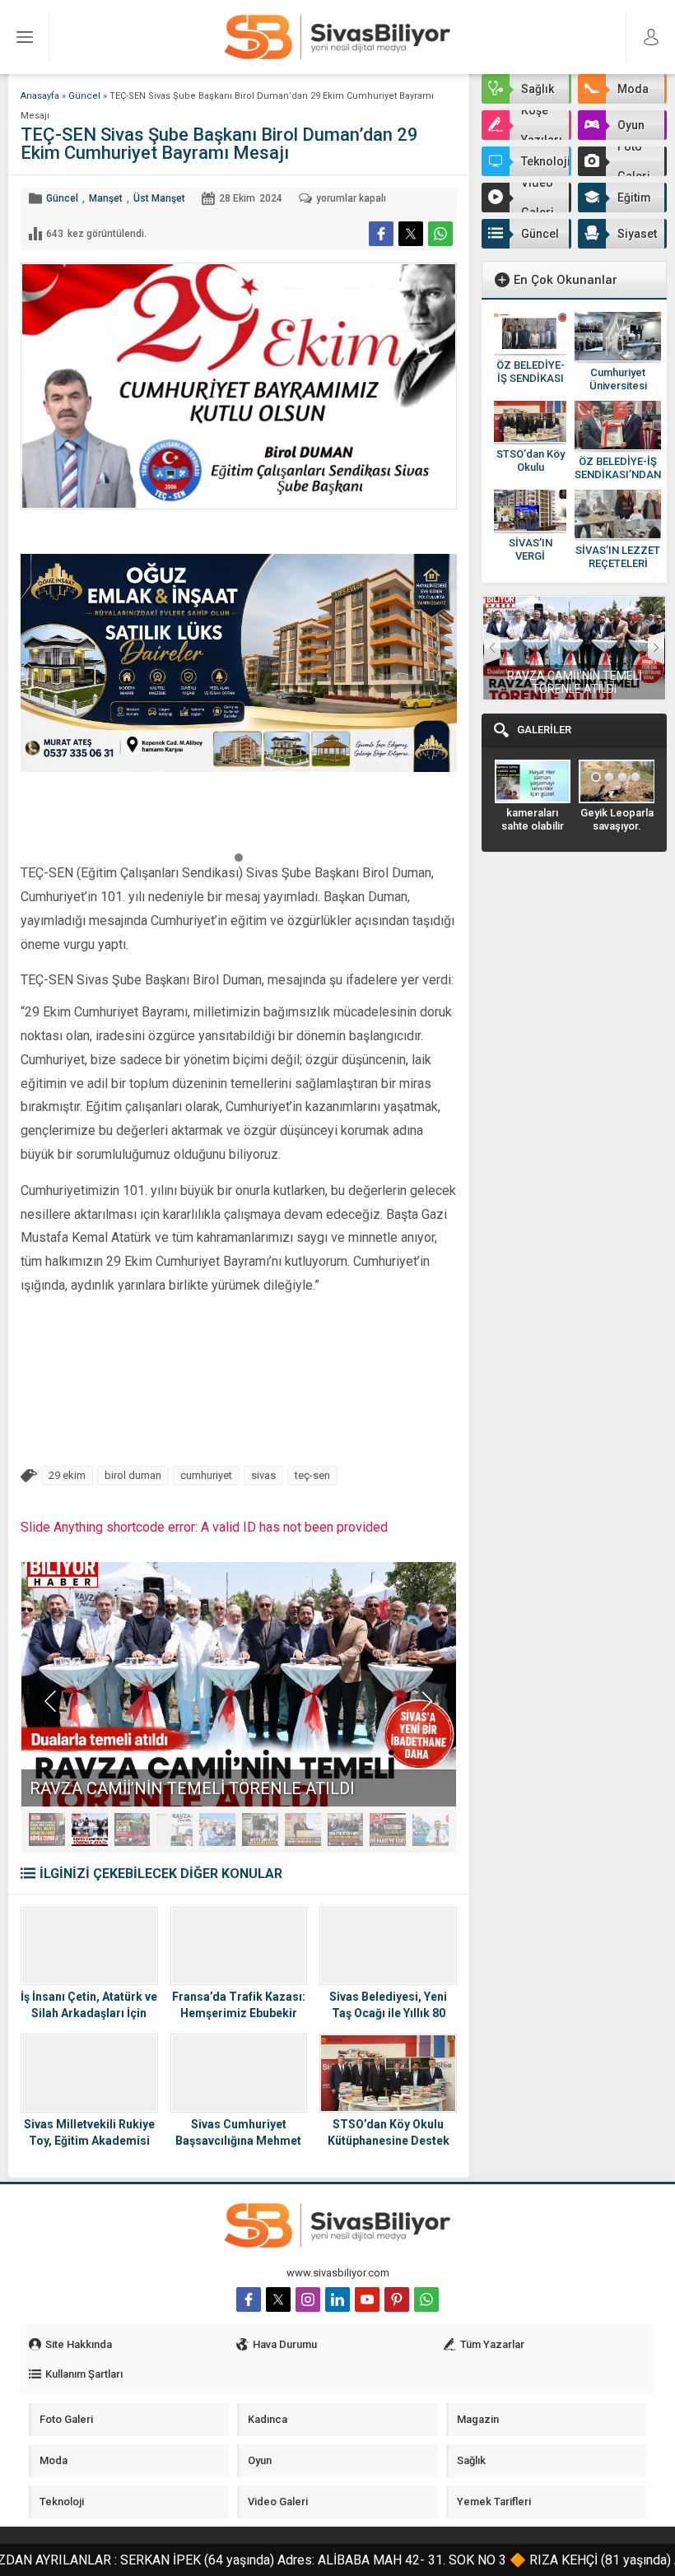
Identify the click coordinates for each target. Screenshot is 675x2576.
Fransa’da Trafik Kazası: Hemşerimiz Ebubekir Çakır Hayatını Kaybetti (239, 2013)
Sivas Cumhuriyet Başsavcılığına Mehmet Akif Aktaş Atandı (238, 2141)
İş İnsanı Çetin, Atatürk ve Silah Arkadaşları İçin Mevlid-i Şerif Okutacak (89, 2013)
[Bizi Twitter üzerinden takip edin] (278, 2299)
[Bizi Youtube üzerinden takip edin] (367, 2299)
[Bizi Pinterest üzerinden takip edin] (397, 2299)
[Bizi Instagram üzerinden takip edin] (308, 2299)
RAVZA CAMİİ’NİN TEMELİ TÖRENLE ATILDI (575, 682)
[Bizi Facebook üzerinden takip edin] (249, 2299)
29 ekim (67, 1475)
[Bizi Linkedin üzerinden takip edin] (337, 2299)
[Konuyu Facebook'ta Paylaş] (381, 234)
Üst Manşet (159, 198)
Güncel (84, 96)
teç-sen (312, 1475)
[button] (239, 857)
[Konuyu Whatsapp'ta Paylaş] (440, 234)
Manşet (106, 198)
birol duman (133, 1475)
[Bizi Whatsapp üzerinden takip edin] (426, 2299)
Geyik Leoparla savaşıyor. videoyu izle (617, 826)
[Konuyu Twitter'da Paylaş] (411, 234)
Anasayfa (40, 96)
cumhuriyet (206, 1475)
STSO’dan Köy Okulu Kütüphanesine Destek (389, 2132)
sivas (263, 1475)
